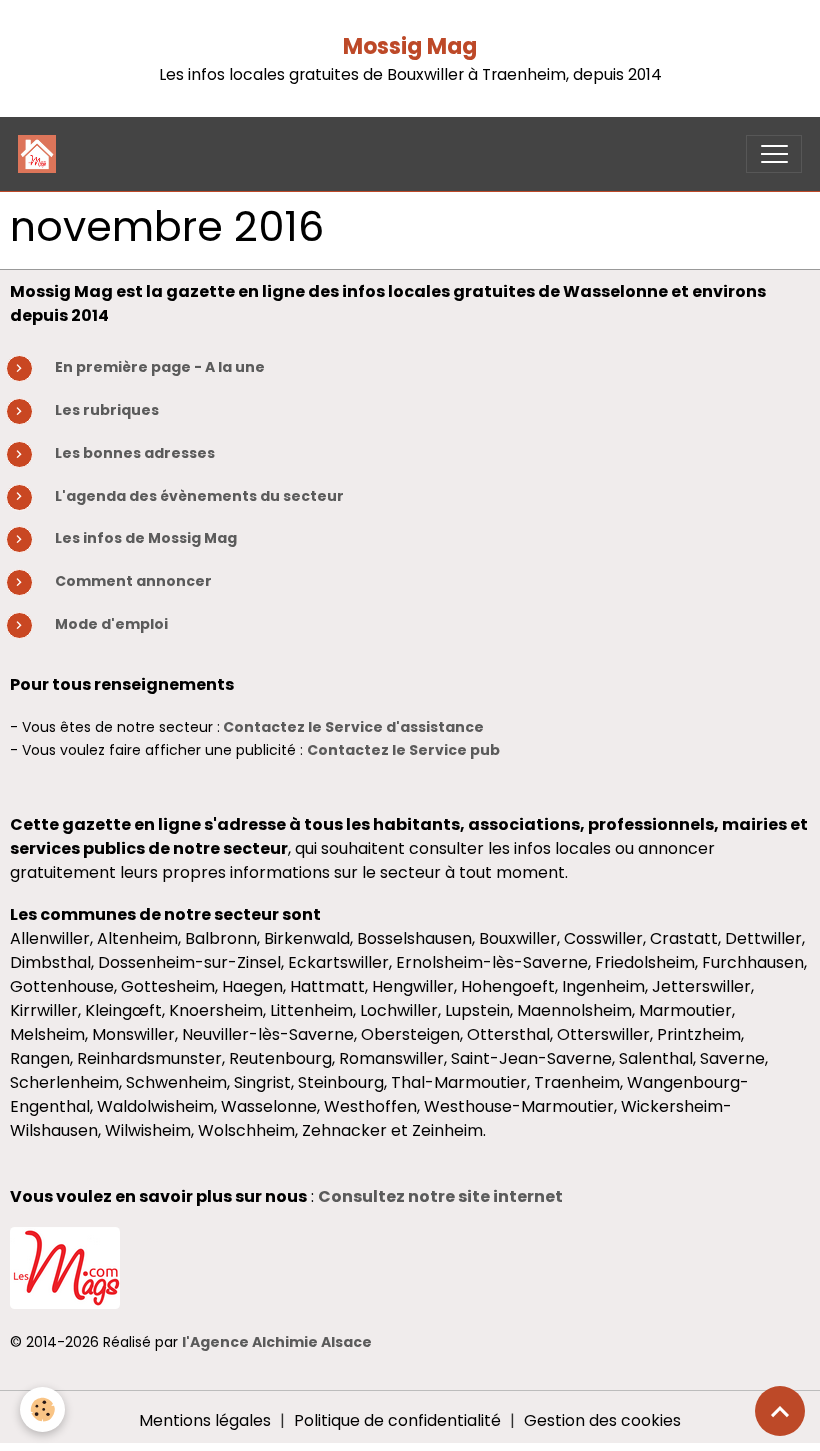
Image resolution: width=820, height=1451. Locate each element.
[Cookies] (42, 1409)
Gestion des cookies (602, 1420)
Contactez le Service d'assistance (353, 727)
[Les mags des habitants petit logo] (65, 1267)
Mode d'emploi (111, 624)
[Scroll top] (780, 1411)
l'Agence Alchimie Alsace (277, 1342)
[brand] (41, 154)
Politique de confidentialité (397, 1420)
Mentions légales (205, 1420)
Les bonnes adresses (135, 453)
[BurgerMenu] (774, 154)
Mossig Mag (410, 46)
